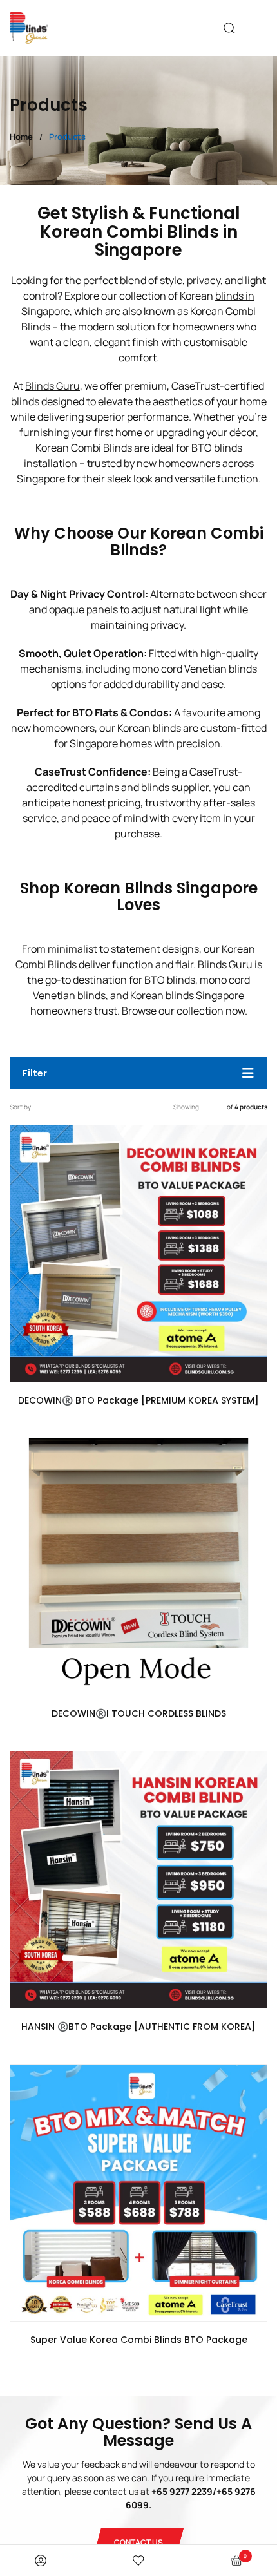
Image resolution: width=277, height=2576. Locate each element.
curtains (99, 787)
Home (21, 137)
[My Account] (41, 2561)
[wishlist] (138, 2561)
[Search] (229, 28)
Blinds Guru (53, 386)
